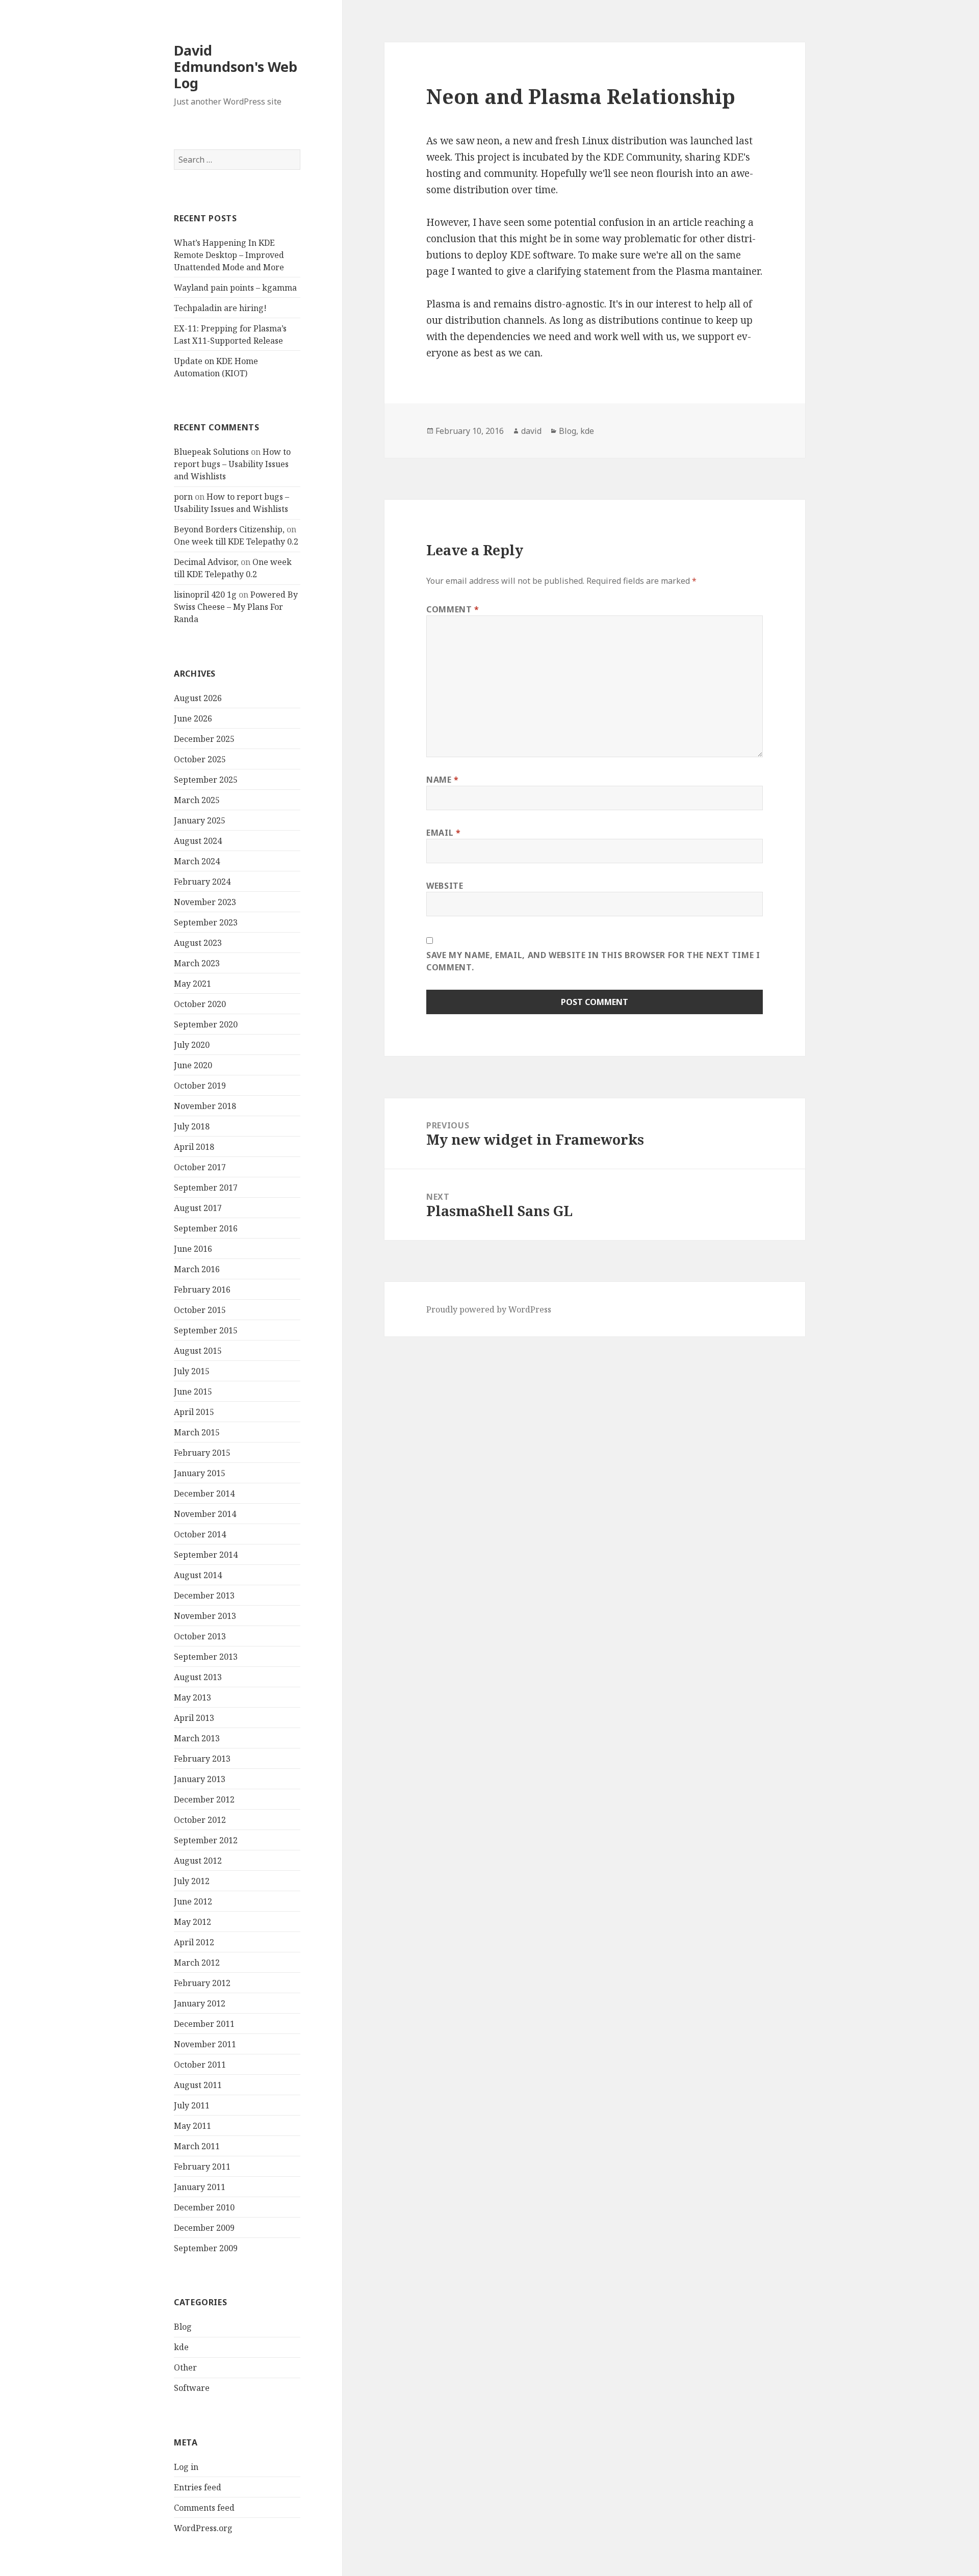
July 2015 (192, 1371)
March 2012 (197, 1963)
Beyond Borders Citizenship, (229, 529)
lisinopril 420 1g (205, 595)
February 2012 (202, 1983)
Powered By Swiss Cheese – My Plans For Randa (236, 607)
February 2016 (202, 1290)
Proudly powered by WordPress (489, 1309)
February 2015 (202, 1453)
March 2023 (197, 963)
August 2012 (198, 1861)
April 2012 (194, 1942)
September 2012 (206, 1840)
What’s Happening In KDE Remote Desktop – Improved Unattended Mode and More (229, 255)
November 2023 (205, 902)
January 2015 (200, 1473)
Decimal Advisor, (206, 562)
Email (443, 833)
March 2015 (197, 1432)
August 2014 (198, 1575)
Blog (183, 2327)
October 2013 (200, 1636)
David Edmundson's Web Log (236, 67)
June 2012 (193, 1901)
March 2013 (197, 1738)
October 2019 (200, 1086)
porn (183, 497)
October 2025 (200, 759)
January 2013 (200, 1779)
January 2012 (200, 2003)
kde (181, 2347)
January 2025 (200, 820)
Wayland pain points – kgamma (235, 288)
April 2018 (194, 1147)
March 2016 (197, 1269)
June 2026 (193, 718)
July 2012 (192, 1881)
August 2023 (198, 943)
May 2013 (192, 1697)
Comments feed (204, 2508)
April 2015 (194, 1412)
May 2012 (192, 1922)
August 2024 (198, 841)
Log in (186, 2467)
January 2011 (200, 2187)
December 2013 (204, 1595)
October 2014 (200, 1534)
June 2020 (193, 1065)
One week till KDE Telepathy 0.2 (236, 542)
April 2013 (194, 1718)
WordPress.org (203, 2528)
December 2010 (204, 2207)
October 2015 (200, 1310)
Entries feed (198, 2487)
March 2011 (197, 2146)
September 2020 (206, 1024)
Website (445, 886)
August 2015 (198, 1351)
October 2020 (200, 1004)
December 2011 (204, 2024)
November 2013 (205, 1616)
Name (443, 780)
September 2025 (206, 780)
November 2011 (205, 2044)
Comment (453, 609)
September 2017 (206, 1188)
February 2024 (202, 882)
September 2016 (206, 1228)
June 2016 (193, 1249)
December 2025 (204, 739)
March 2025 (197, 800)
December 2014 (204, 1493)
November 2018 (205, 1106)
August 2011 (198, 2085)
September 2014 (206, 1555)
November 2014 (205, 1514)
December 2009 (204, 2228)
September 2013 (206, 1657)
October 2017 (200, 1167)
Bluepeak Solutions (211, 452)
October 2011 (200, 2065)
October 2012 (200, 1820)
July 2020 (192, 1045)
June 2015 (193, 1392)
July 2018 (192, 1126)
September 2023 (206, 922)
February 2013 (202, 1759)
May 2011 (192, 2126)
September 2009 (206, 2248)
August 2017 (198, 1208)
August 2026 (198, 698)
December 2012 (204, 1799)
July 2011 (192, 2105)
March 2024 (197, 861)
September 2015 (206, 1330)
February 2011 (202, 2167)
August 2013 (198, 1677)
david (531, 431)
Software (192, 2388)
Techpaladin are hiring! (220, 308)
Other (185, 2367)
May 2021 (192, 984)
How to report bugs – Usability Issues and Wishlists (232, 464)
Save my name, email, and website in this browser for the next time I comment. (593, 961)
